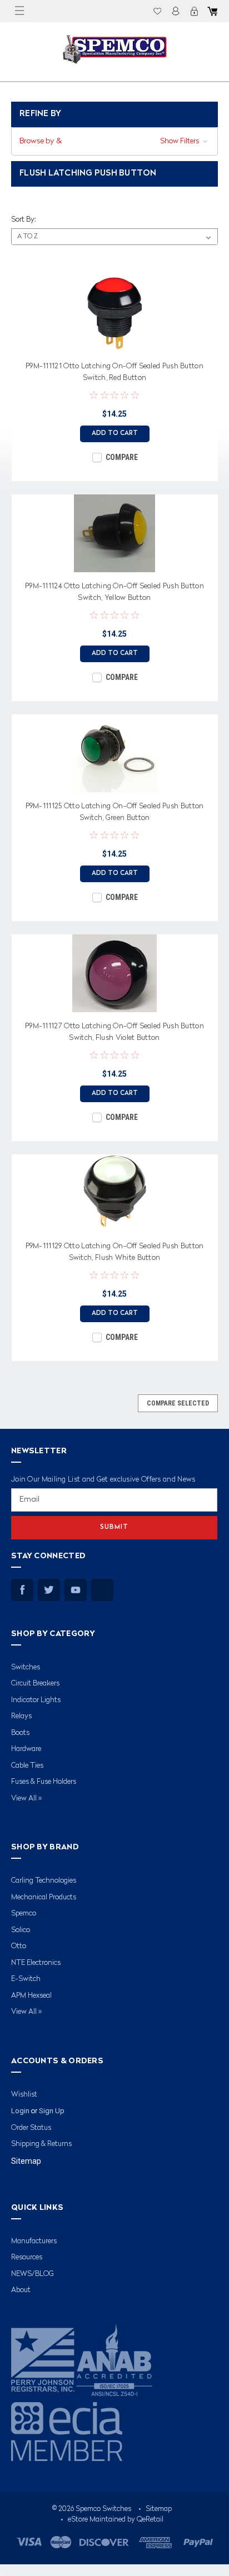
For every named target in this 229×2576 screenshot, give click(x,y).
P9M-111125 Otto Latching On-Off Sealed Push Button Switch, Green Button (115, 812)
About (21, 2290)
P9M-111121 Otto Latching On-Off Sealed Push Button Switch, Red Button (114, 372)
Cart (212, 11)
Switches (26, 1667)
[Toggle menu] (19, 11)
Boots (20, 1733)
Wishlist (157, 11)
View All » (26, 1799)
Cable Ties (27, 1766)
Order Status (31, 2128)
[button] (114, 141)
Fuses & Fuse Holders (44, 1782)
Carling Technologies (44, 1881)
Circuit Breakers (35, 1684)
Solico (21, 1930)
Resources (27, 2257)
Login (176, 11)
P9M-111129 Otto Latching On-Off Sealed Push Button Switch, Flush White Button (115, 1252)
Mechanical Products (44, 1897)
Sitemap (26, 2161)
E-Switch (26, 1979)
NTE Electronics (36, 1963)
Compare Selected (178, 1403)
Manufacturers (34, 2241)
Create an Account (194, 11)
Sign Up (52, 2111)
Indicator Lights (36, 1700)
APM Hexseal (31, 1996)
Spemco (24, 1914)
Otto (19, 1946)
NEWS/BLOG (33, 2274)
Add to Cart (115, 434)
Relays (21, 1716)
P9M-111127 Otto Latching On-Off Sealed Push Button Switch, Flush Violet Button (114, 1032)
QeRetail (150, 2520)
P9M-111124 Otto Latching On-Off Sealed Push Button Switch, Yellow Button (114, 592)
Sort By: (23, 220)
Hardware (26, 1749)
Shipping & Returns (41, 2144)
